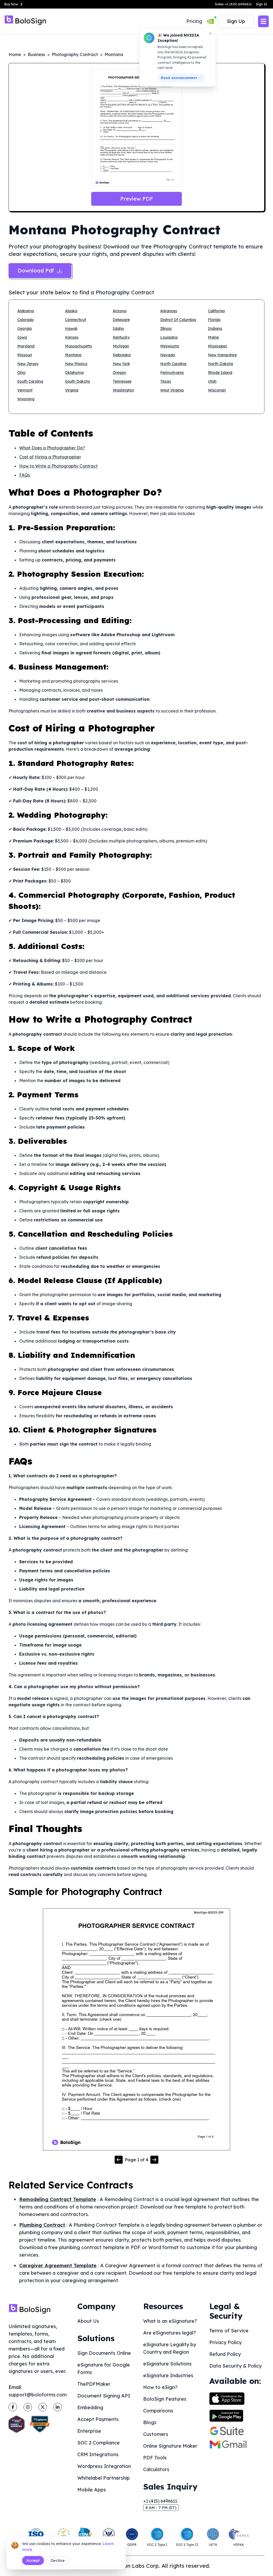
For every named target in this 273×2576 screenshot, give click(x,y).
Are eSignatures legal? (170, 2333)
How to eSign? (160, 2387)
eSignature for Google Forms (104, 2369)
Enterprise (89, 2431)
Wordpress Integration (104, 2466)
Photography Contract (75, 54)
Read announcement (179, 78)
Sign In (262, 4)
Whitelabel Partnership (104, 2478)
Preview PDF (137, 199)
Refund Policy (225, 2354)
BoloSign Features (165, 2399)
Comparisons (158, 2411)
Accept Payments (98, 2419)
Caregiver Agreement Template (58, 2266)
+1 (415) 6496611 (160, 2501)
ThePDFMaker (94, 2384)
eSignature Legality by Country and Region (170, 2348)
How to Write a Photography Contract (58, 466)
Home (15, 54)
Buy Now (11, 4)
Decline (58, 2561)
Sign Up (236, 21)
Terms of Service (229, 2331)
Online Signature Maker (170, 2446)
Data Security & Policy (235, 2366)
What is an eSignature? (170, 2321)
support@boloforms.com (38, 2395)
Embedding (90, 2407)
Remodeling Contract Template (58, 2199)
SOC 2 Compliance (99, 2443)
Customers (156, 2434)
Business (36, 54)
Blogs (150, 2422)
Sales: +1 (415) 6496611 (233, 4)
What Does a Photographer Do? (52, 448)
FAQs (25, 475)
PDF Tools (155, 2458)
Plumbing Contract (42, 2225)
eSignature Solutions (167, 2364)
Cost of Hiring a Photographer (50, 457)
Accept (33, 2561)
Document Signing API (104, 2396)
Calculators (156, 2469)
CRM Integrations (98, 2454)
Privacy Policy (225, 2342)
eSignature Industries (168, 2375)
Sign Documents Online (104, 2353)
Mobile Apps (92, 2490)
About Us (88, 2321)
